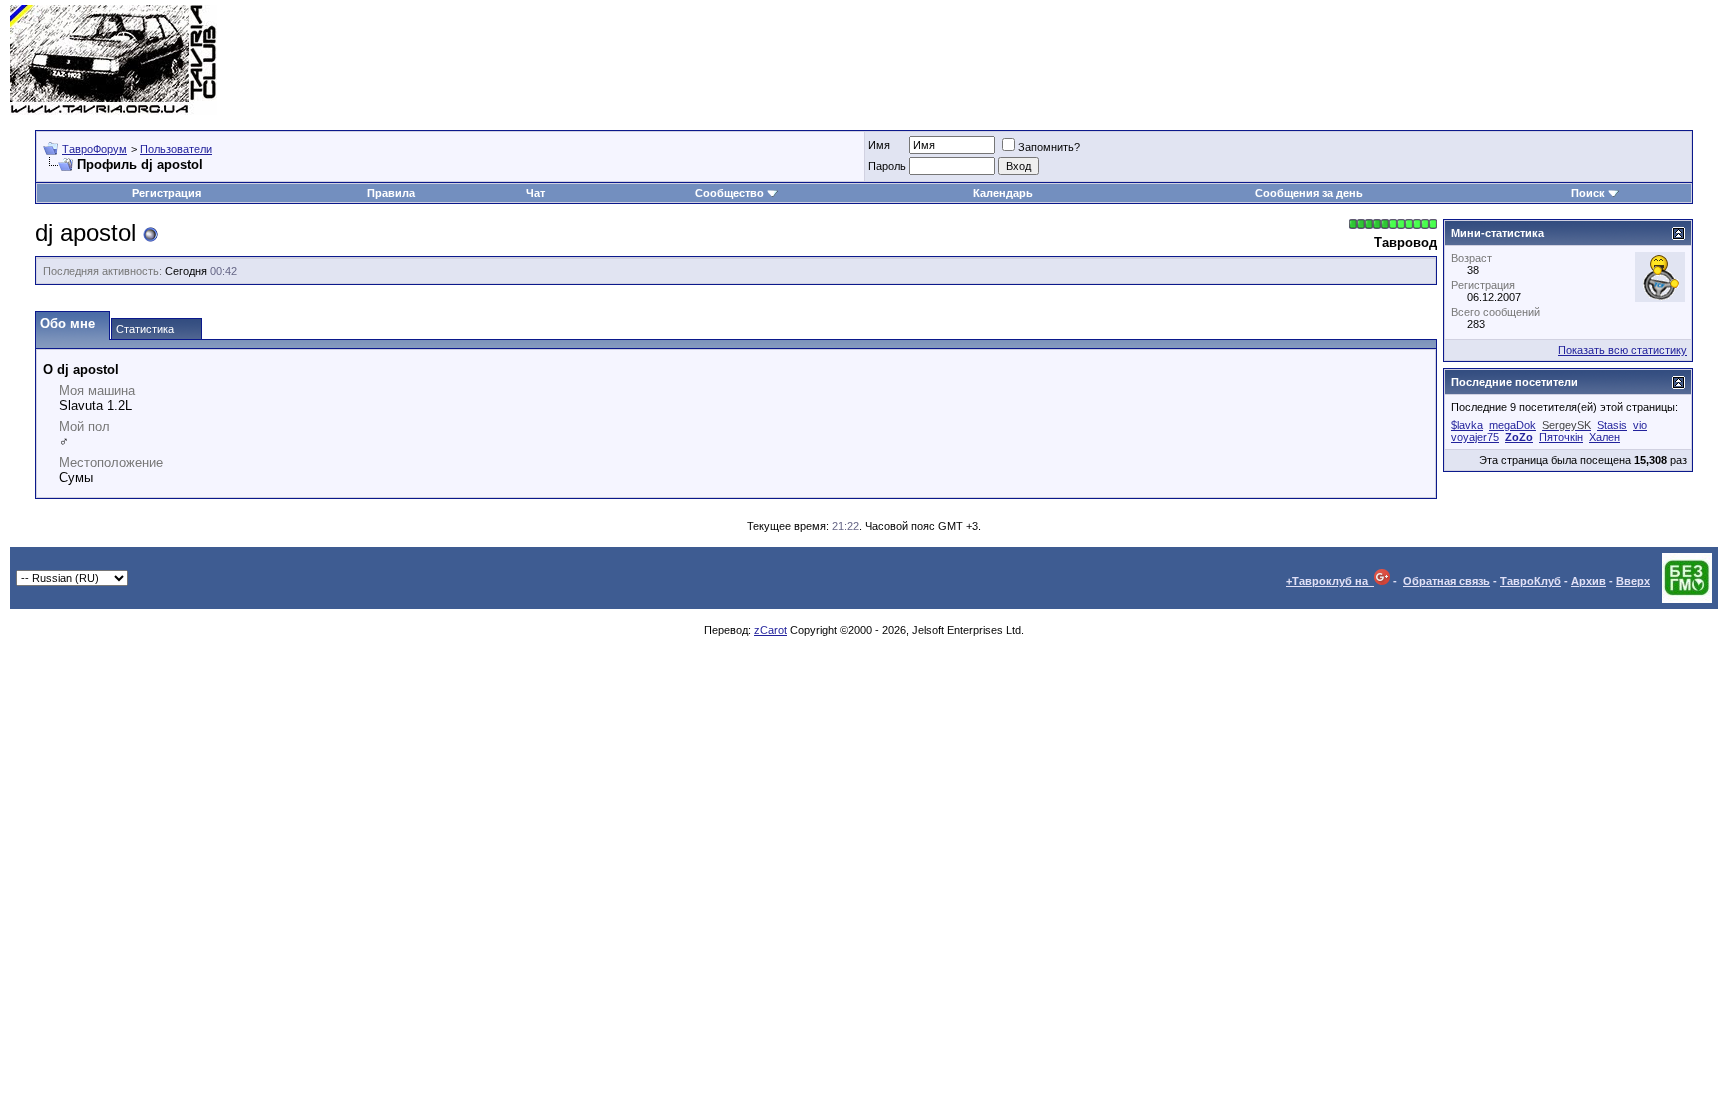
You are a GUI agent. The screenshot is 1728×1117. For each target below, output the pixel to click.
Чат (535, 193)
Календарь (1003, 193)
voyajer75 (1475, 437)
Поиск (1588, 193)
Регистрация (166, 193)
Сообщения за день (1309, 193)
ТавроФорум (94, 149)
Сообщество (729, 193)
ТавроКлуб (1530, 581)
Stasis (1612, 425)
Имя (879, 145)
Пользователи (176, 149)
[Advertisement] (1354, 60)
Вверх (1633, 581)
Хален (1604, 437)
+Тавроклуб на (1330, 581)
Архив (1588, 581)
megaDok (1512, 425)
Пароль (887, 166)
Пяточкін (1561, 437)
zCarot (770, 630)
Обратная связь (1446, 581)
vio (1640, 425)
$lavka (1467, 425)
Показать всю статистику (1622, 350)
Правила (391, 193)
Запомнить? (1049, 147)
